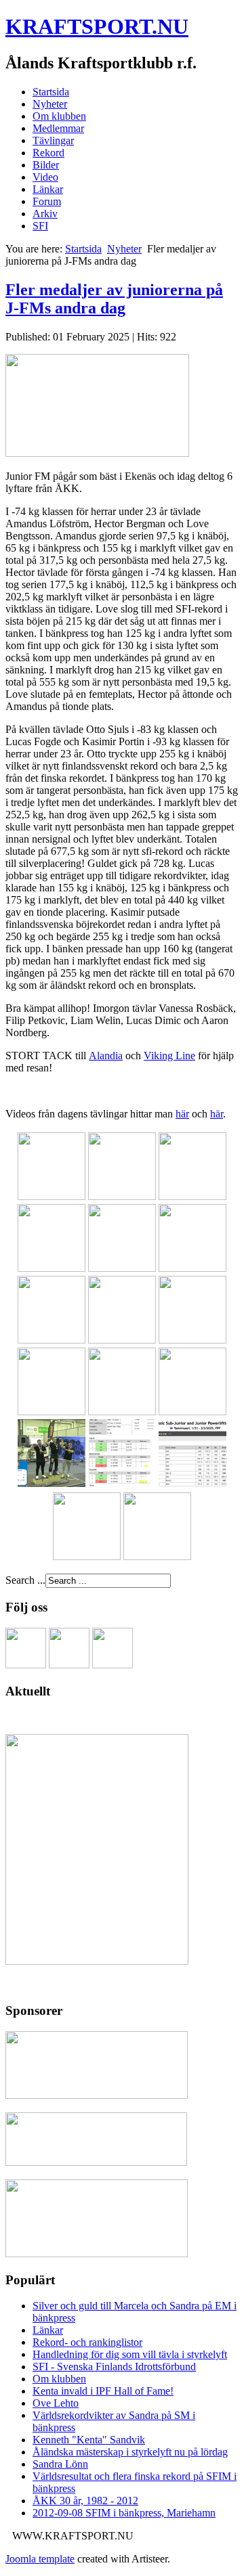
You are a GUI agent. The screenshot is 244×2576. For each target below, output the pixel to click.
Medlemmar (58, 128)
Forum (47, 201)
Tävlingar (53, 140)
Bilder (46, 165)
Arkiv (45, 214)
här (182, 1114)
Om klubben (59, 116)
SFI (40, 226)
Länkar (48, 189)
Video (45, 177)
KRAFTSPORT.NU (97, 26)
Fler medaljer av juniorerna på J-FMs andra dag (114, 299)
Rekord (48, 153)
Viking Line (169, 1056)
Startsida (51, 92)
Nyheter (50, 104)
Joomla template (40, 2559)
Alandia (106, 1056)
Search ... (25, 1580)
